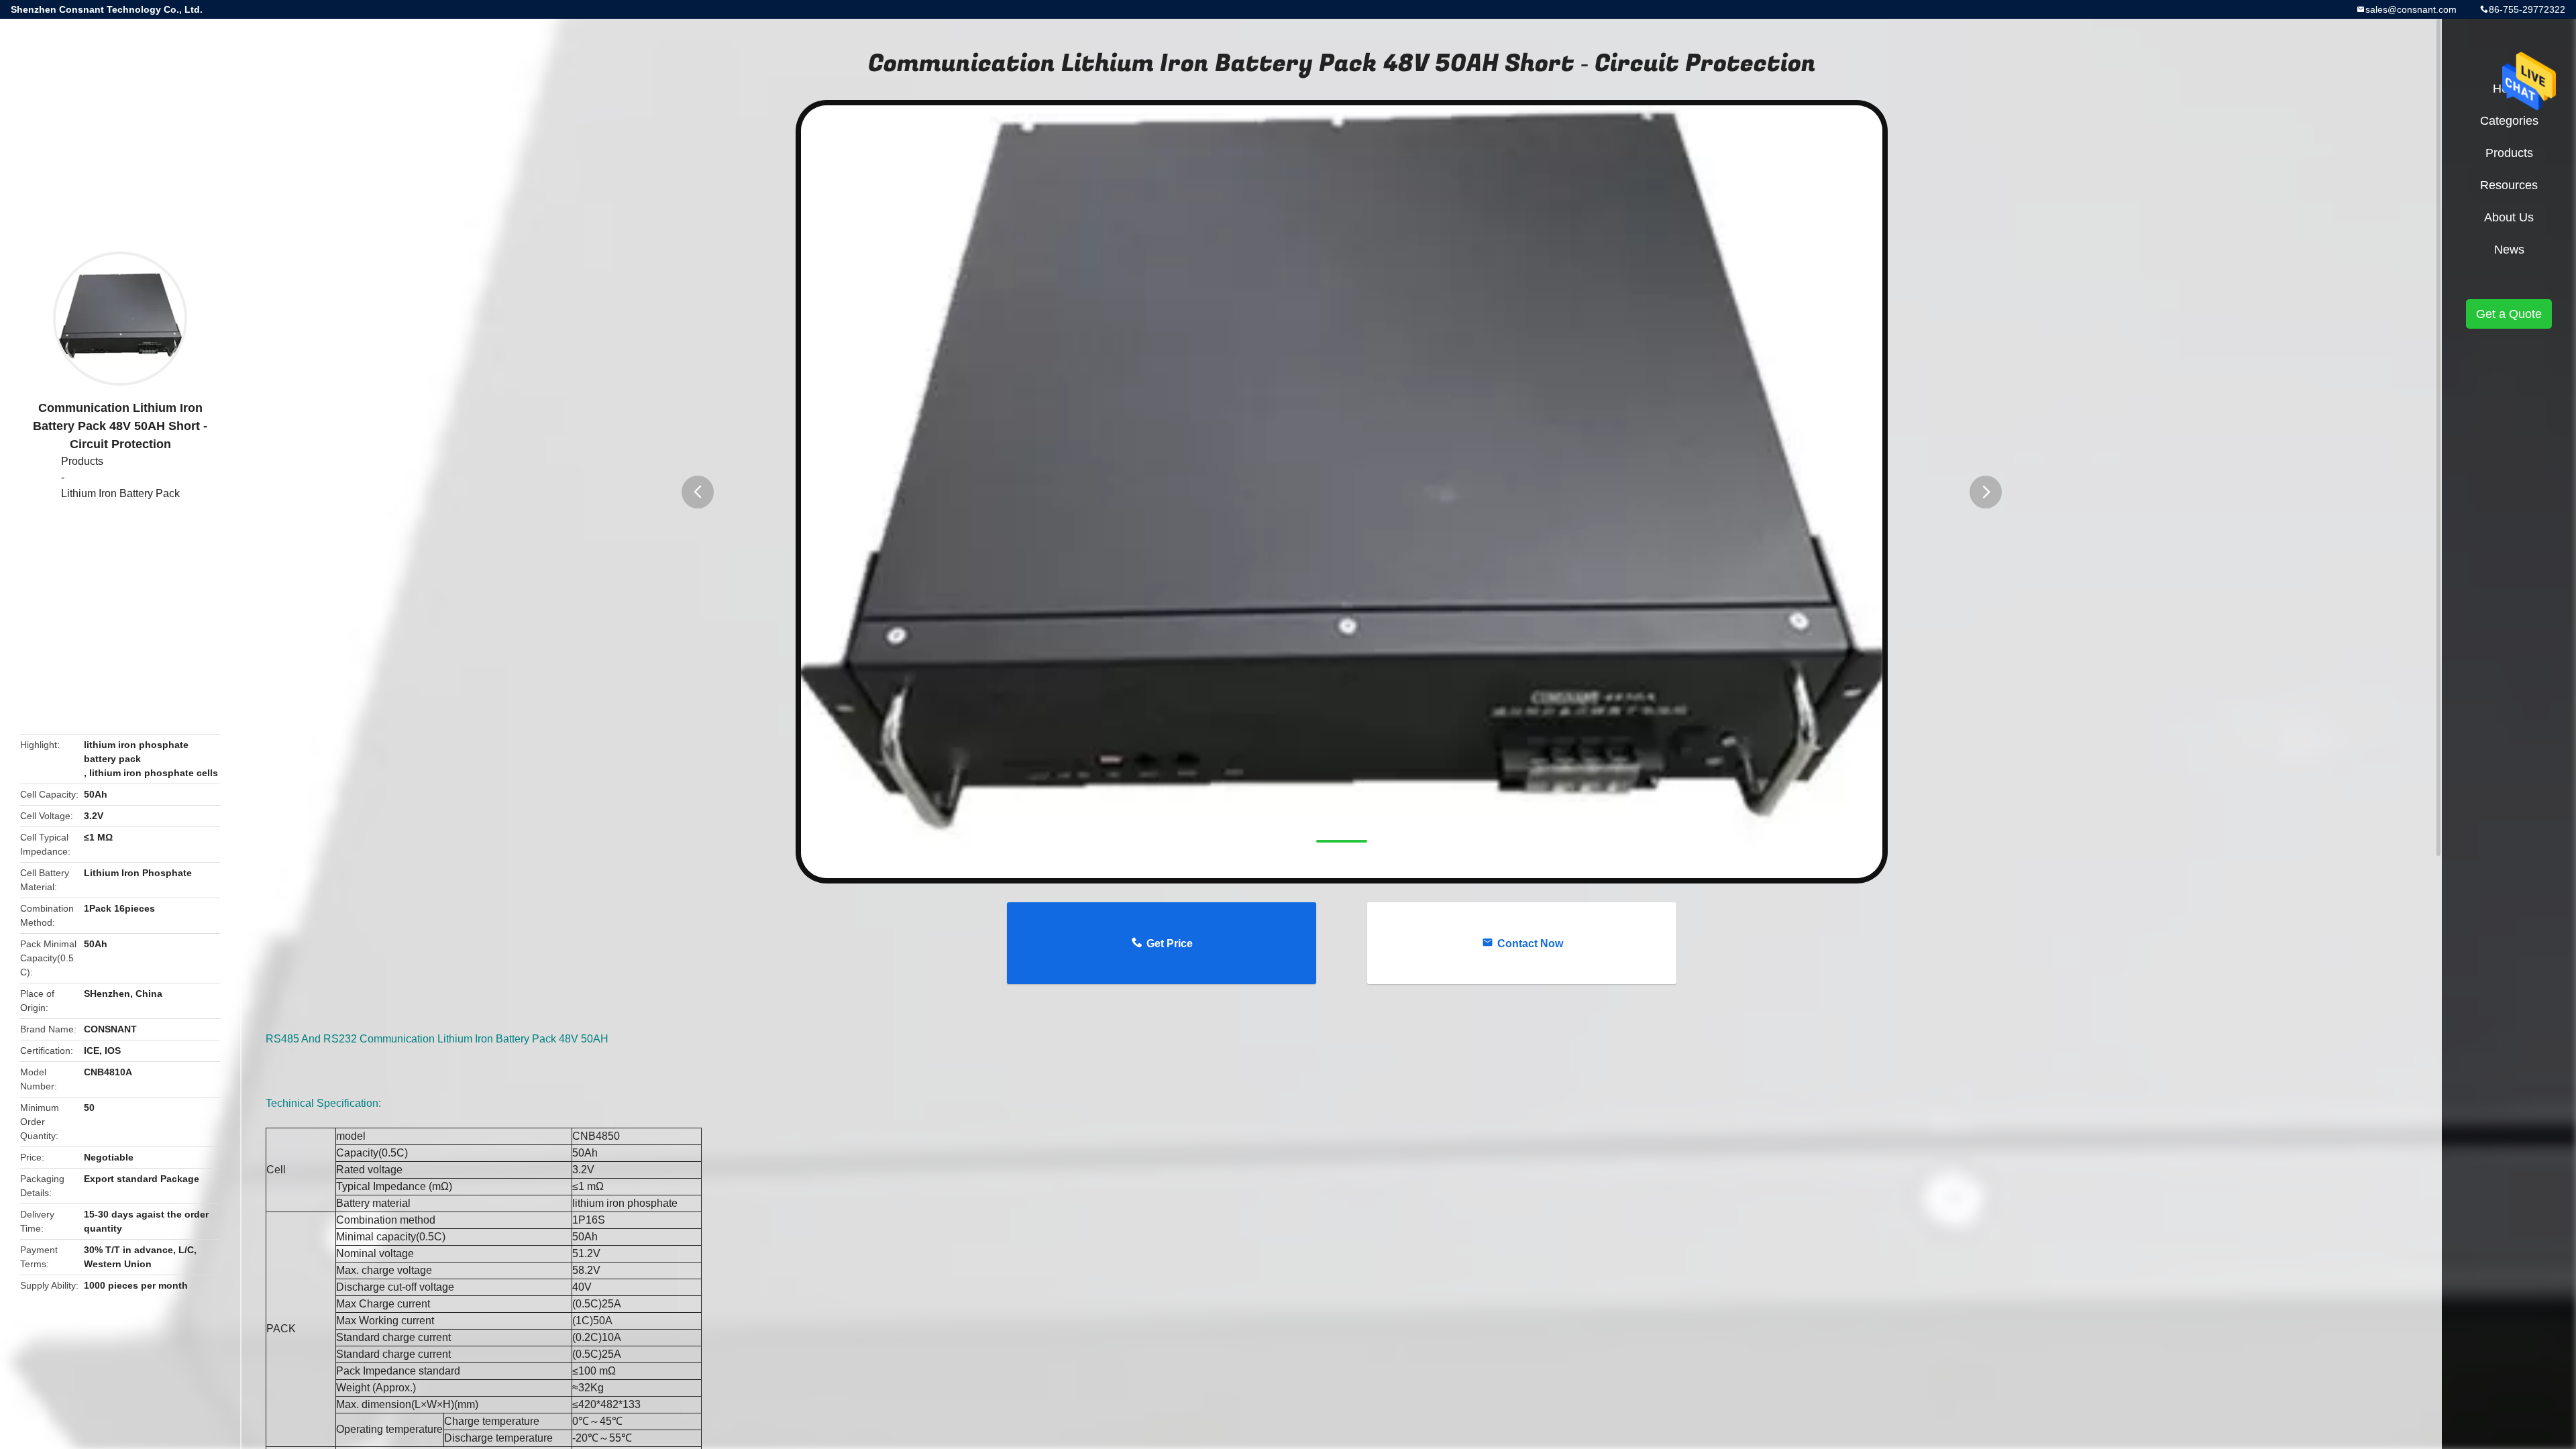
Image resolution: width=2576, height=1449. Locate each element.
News (2509, 250)
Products (82, 461)
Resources (2509, 185)
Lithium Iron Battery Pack (120, 493)
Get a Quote (2509, 314)
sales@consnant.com (2411, 9)
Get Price (1170, 944)
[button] (698, 492)
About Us (2509, 217)
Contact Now (1530, 944)
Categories (2509, 121)
